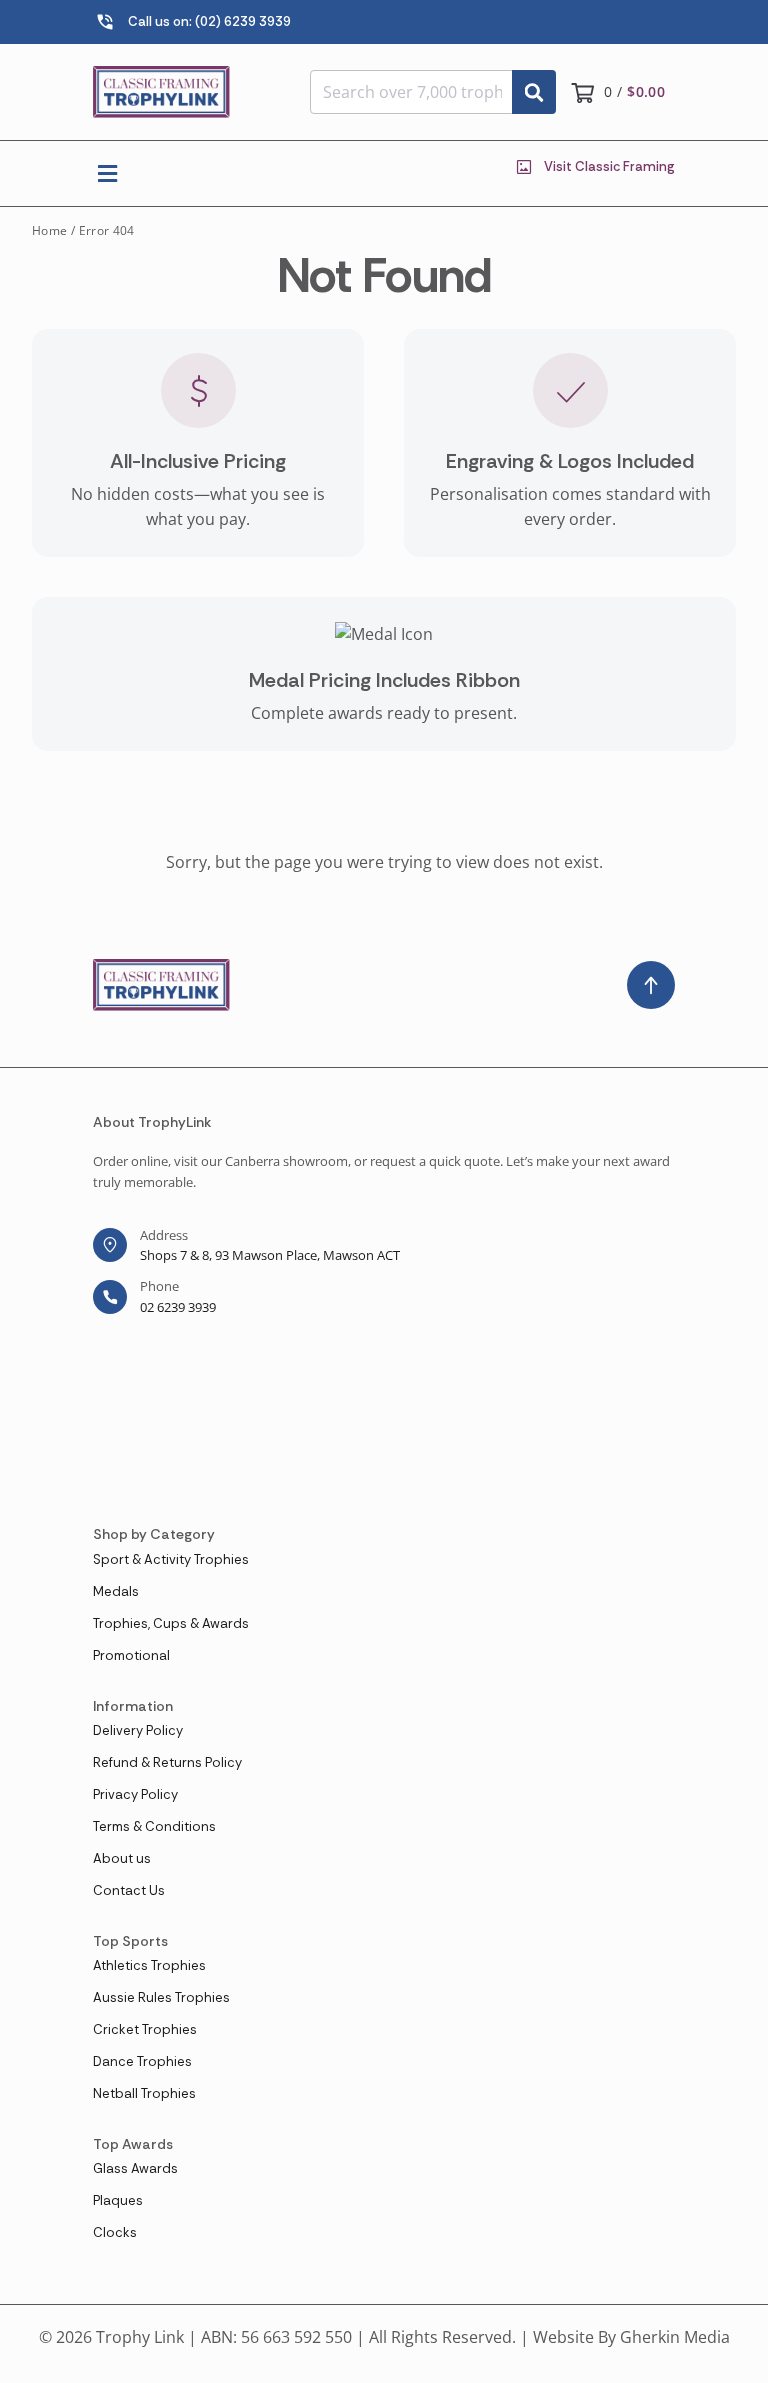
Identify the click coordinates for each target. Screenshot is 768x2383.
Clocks (115, 2232)
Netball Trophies (144, 2093)
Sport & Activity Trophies (171, 1559)
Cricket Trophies (145, 2029)
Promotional (131, 1655)
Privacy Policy (135, 1794)
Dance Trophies (142, 2061)
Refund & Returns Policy (167, 1762)
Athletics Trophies (149, 1965)
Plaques (118, 2200)
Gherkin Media (675, 2337)
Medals (116, 1591)
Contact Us (129, 1890)
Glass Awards (135, 2168)
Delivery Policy (138, 1730)
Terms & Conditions (154, 1826)
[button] (108, 173)
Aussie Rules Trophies (161, 1997)
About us (122, 1858)
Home (49, 230)
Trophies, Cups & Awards (171, 1623)
